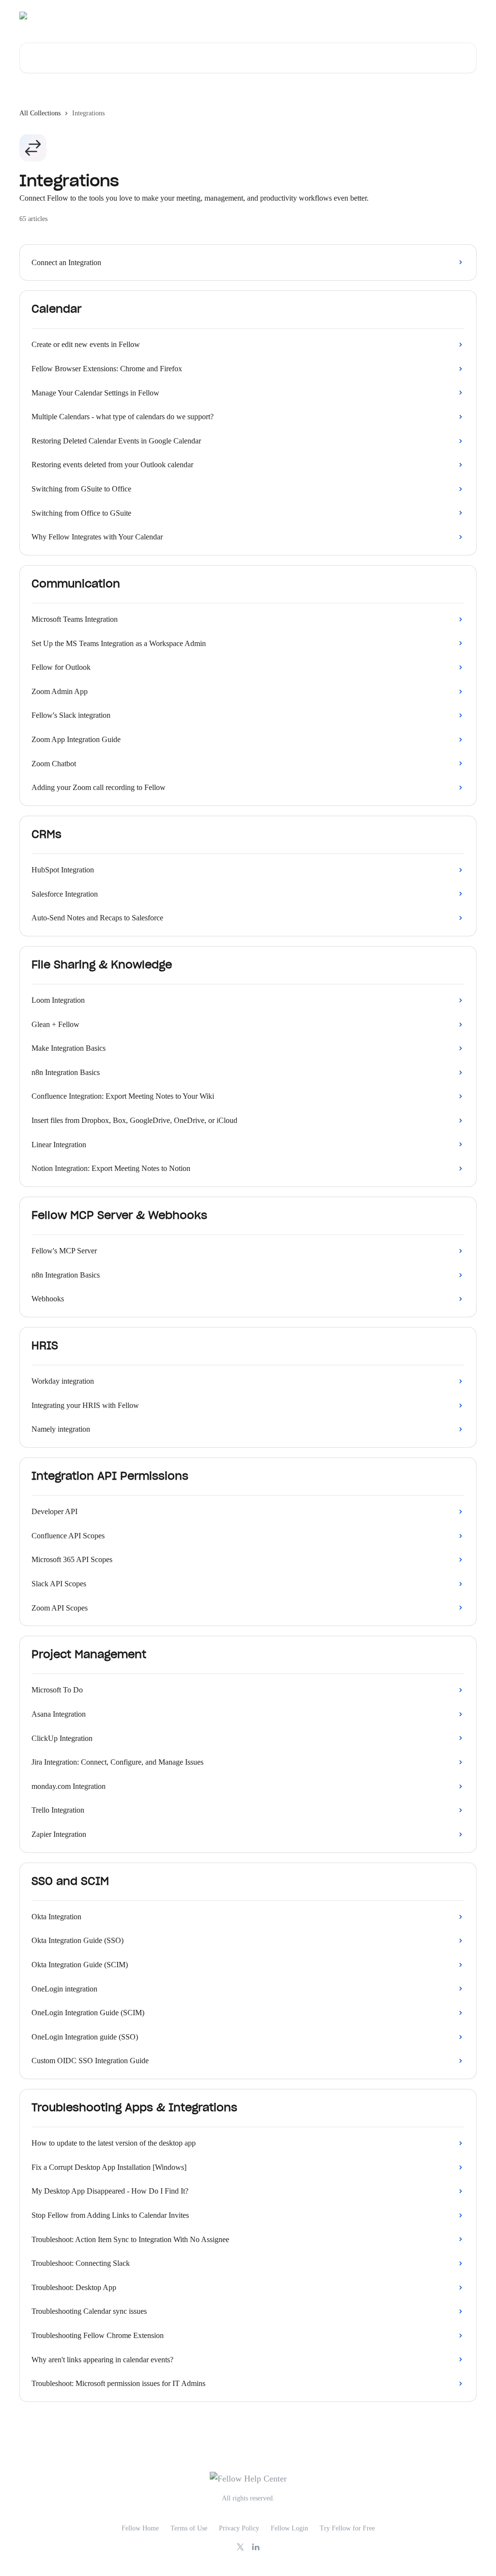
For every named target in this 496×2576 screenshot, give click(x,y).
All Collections (40, 113)
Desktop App (358, 16)
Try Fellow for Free (347, 2528)
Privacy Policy (239, 2528)
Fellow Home (140, 2528)
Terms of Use (189, 2528)
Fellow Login (289, 2528)
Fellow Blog (406, 16)
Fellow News (453, 16)
